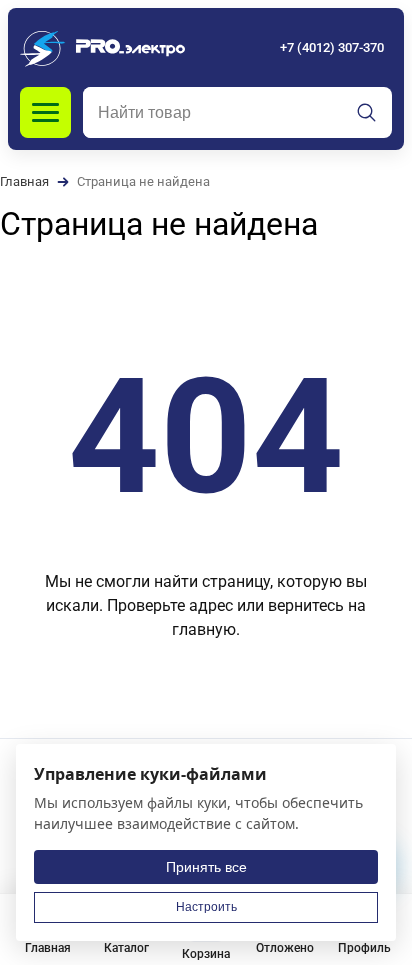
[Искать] (367, 113)
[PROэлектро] (102, 47)
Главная (24, 181)
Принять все (206, 867)
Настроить (206, 907)
